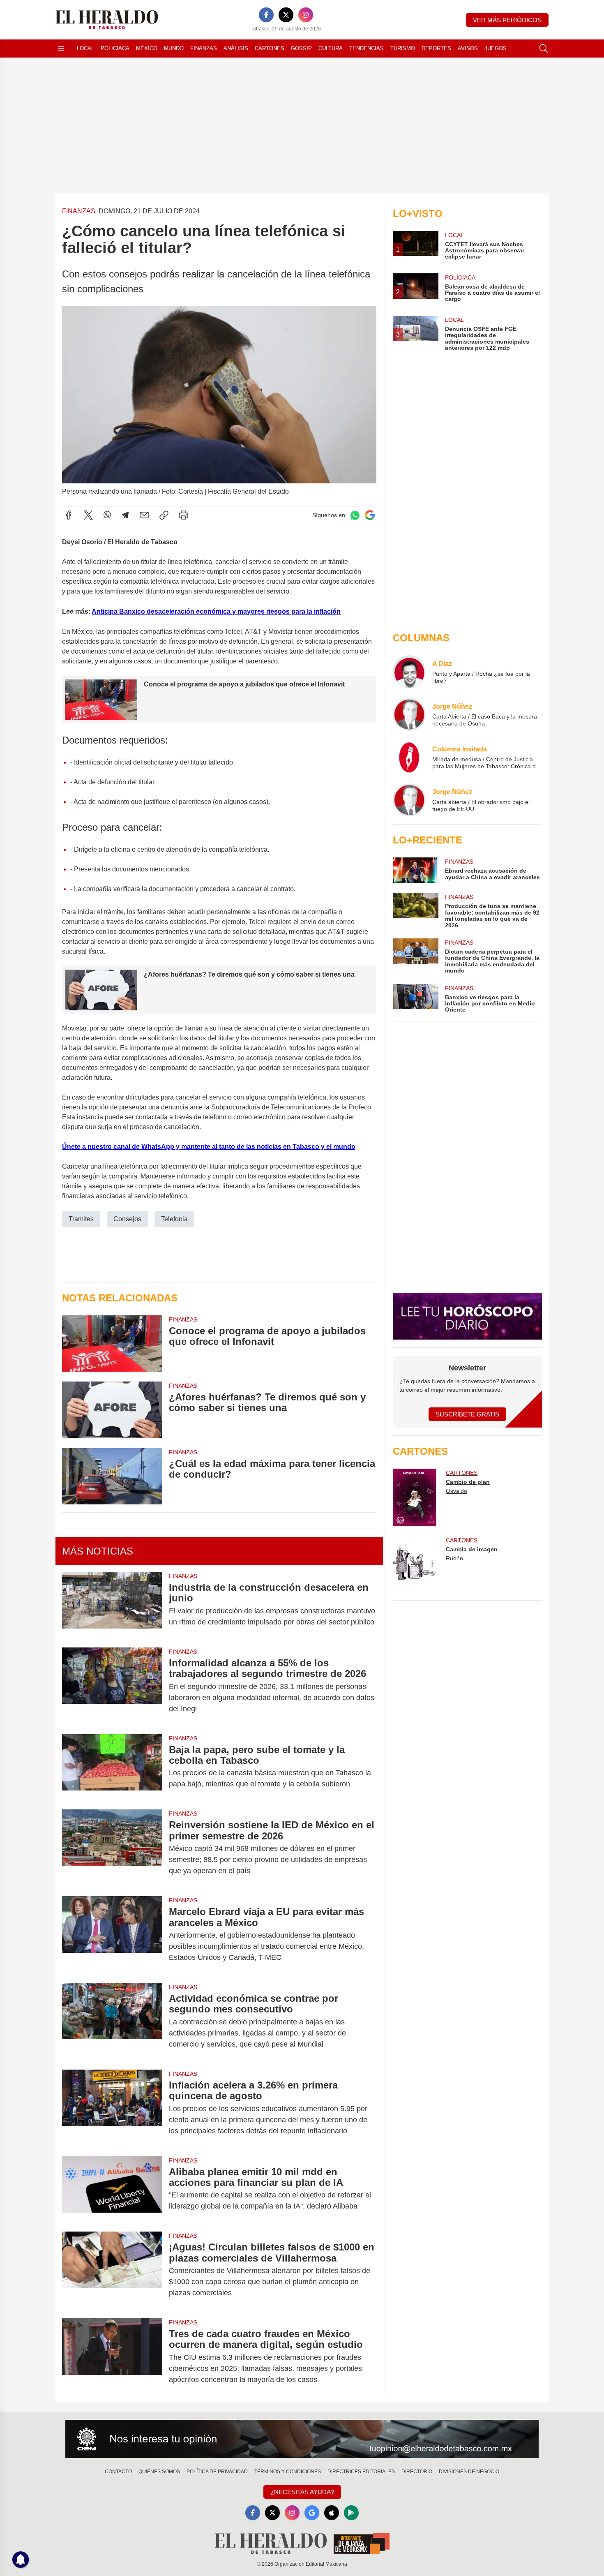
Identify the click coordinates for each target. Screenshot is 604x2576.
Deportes (436, 48)
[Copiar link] (164, 515)
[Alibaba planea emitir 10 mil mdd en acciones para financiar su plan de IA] (112, 2189)
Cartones (270, 48)
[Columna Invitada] (409, 757)
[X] (286, 15)
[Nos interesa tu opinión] (302, 2439)
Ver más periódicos (507, 20)
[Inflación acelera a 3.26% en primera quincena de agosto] (112, 2108)
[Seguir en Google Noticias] (370, 515)
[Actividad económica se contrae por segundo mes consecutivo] (112, 2021)
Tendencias (367, 48)
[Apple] (332, 2513)
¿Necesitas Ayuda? (302, 2492)
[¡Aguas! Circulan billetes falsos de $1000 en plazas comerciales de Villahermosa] (112, 2270)
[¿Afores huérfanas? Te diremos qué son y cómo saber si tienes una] (112, 1410)
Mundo (174, 48)
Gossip (301, 48)
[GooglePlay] (351, 2513)
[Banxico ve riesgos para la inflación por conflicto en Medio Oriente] (415, 999)
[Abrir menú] (61, 49)
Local (85, 48)
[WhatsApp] (107, 515)
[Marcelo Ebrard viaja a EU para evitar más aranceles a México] (112, 1935)
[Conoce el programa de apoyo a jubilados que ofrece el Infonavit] (112, 1343)
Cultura (331, 48)
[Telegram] (125, 515)
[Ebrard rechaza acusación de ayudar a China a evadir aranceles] (415, 870)
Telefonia (174, 1219)
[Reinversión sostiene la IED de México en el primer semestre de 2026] (112, 1848)
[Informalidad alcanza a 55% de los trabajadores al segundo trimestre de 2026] (112, 1686)
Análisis (236, 48)
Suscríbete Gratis (467, 1414)
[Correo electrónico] (144, 515)
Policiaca (115, 48)
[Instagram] (306, 15)
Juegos (496, 48)
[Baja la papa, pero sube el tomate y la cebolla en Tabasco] (112, 1767)
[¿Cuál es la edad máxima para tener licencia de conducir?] (112, 1476)
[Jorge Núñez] (409, 714)
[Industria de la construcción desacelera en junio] (112, 1605)
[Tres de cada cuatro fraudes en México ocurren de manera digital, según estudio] (112, 2357)
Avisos (468, 48)
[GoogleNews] (312, 2513)
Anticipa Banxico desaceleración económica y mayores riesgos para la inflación (216, 611)
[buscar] (544, 49)
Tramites (81, 1219)
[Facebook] (266, 15)
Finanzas (204, 48)
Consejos (127, 1219)
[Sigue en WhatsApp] (355, 515)
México (147, 48)
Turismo (403, 48)
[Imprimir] (184, 515)
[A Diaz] (409, 672)
